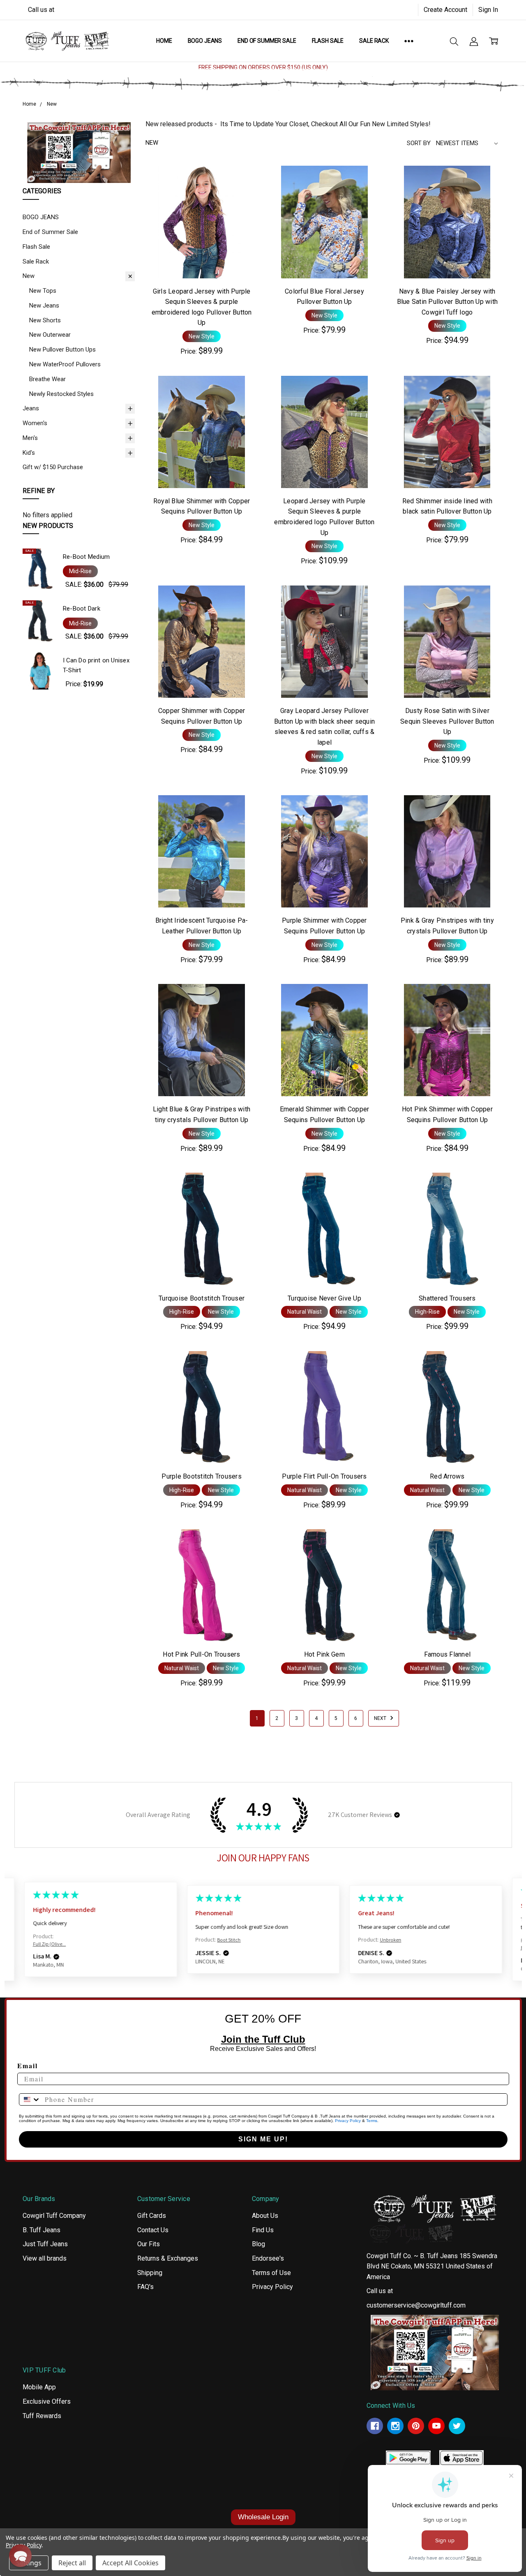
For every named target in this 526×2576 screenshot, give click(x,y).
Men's (30, 438)
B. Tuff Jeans (42, 2230)
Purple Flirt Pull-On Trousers (324, 1476)
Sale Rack (374, 41)
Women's (35, 423)
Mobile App (39, 2387)
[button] (79, 152)
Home (164, 41)
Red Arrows (447, 1476)
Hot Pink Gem (324, 1654)
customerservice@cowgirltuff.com (416, 2305)
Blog (258, 2244)
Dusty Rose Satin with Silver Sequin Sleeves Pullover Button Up (447, 721)
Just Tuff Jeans (45, 2244)
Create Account (445, 10)
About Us (265, 2216)
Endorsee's (268, 2258)
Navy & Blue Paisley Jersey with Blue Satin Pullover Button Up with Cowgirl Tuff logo (448, 302)
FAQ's (145, 2287)
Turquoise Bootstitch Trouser (202, 1298)
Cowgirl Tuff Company (54, 2216)
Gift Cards (152, 2216)
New (29, 276)
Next (381, 1718)
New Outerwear (50, 335)
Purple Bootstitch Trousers (202, 1476)
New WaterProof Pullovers (65, 364)
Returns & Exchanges (168, 2258)
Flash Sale (328, 41)
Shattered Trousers (447, 1298)
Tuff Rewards (42, 2416)
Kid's (29, 453)
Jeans (31, 408)
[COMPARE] (242, 195)
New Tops (43, 291)
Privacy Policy (348, 2121)
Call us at (41, 10)
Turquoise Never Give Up (324, 1298)
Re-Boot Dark (82, 609)
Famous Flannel (448, 1654)
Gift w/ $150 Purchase (53, 467)
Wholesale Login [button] (263, 2517)
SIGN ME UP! (263, 2139)
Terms (372, 2121)
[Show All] (409, 41)
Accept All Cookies (130, 2563)
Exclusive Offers (47, 2401)
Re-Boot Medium (87, 557)
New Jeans (44, 306)
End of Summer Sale (267, 41)
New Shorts (45, 320)
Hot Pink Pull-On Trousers (201, 1654)
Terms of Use (271, 2273)
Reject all (72, 2563)
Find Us (263, 2230)
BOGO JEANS (205, 41)
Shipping (150, 2273)
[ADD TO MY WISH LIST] (242, 208)
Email (28, 2066)
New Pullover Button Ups (62, 349)
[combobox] (30, 2099)
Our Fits (149, 2244)
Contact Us (153, 2230)
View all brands (45, 2258)
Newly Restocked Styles (61, 394)
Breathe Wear (47, 379)
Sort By (419, 143)
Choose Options (202, 258)
